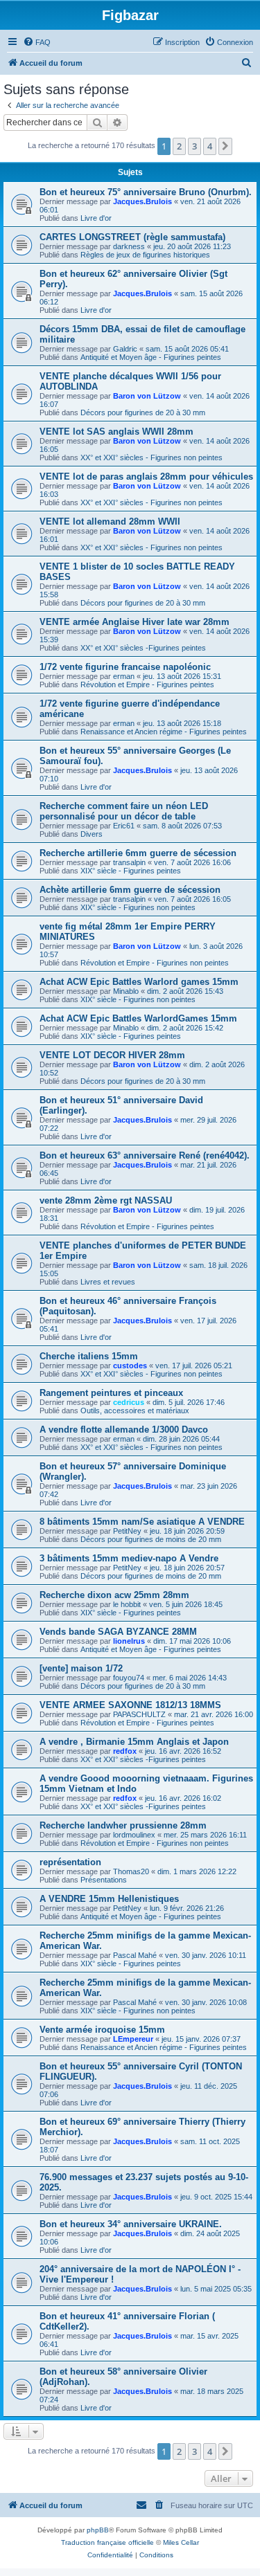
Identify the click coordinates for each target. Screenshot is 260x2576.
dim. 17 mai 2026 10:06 (192, 1641)
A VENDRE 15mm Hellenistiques (109, 1899)
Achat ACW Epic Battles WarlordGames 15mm (138, 1018)
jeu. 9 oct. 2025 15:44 (216, 2197)
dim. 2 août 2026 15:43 (185, 991)
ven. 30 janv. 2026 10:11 (206, 1955)
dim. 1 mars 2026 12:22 (197, 1871)
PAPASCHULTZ (139, 1714)
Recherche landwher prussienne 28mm (123, 1825)
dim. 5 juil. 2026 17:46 (189, 1402)
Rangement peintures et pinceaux (111, 1393)
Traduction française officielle (107, 2542)
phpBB (98, 2530)
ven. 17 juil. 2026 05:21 (194, 1366)
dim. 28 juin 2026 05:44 (181, 1439)
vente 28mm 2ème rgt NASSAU (106, 1200)
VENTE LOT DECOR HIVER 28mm (112, 1055)
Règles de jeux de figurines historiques (145, 255)
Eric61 (124, 826)
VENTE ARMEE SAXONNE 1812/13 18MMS (130, 1705)
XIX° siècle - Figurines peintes (131, 871)
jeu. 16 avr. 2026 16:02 (183, 1798)
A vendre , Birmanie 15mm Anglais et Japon (134, 1742)
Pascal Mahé (135, 1955)
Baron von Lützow (147, 396)
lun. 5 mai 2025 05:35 (216, 2289)
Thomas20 (131, 1871)
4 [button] (210, 146)
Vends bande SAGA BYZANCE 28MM (118, 1632)
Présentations (104, 1880)
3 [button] (194, 146)
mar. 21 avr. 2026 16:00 (214, 1714)
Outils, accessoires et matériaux (135, 1411)
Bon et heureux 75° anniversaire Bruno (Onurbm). (146, 192)
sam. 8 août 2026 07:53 (182, 826)
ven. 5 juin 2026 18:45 (186, 1604)
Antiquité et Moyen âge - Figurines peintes (151, 357)
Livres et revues (108, 1282)
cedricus (129, 1402)
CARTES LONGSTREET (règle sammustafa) (132, 237)
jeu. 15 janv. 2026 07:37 (201, 2039)
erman (124, 676)
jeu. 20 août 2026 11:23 (192, 246)
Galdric (125, 349)
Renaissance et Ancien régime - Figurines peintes (164, 732)
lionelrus (129, 1641)
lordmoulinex (134, 1835)
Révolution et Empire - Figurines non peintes (155, 963)
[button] (225, 146)
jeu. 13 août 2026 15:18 (182, 723)
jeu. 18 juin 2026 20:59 (187, 1531)
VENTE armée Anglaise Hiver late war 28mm (135, 622)
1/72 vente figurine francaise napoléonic (125, 667)
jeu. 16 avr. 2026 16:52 (183, 1751)
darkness (129, 246)
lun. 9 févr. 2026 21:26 (187, 1908)
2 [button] (179, 146)
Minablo (126, 991)
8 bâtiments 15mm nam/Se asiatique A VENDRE (142, 1522)
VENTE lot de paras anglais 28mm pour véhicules (146, 477)
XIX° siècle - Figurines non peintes (138, 907)
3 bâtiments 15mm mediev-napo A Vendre (129, 1558)
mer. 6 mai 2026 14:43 (190, 1678)
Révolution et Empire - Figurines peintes (147, 684)
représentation (70, 1862)
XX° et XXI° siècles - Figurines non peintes (151, 457)
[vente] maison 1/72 (81, 1668)
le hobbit (127, 1604)
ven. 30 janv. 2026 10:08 (206, 2002)
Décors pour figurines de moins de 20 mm (151, 1539)
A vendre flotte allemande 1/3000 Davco (124, 1430)
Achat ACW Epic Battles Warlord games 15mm (139, 982)
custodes (130, 1366)
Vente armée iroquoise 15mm (102, 2030)
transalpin (129, 862)
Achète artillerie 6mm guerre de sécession (130, 890)
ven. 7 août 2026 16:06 (192, 862)
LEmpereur (133, 2039)
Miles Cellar (181, 2542)
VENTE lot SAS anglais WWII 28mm (116, 432)
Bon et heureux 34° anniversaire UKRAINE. (131, 2224)
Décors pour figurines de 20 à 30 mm (143, 412)
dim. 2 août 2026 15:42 (185, 1028)
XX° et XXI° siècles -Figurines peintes (143, 648)
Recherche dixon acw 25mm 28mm (114, 1595)
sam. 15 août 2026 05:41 (187, 349)
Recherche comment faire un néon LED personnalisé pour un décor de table (124, 811)
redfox (125, 1751)
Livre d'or (96, 218)
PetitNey (127, 1531)
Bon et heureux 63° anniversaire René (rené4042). (145, 1155)
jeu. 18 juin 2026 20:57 (187, 1568)
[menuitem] (37, 42)
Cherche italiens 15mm (89, 1356)
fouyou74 (129, 1678)
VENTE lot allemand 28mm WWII (110, 521)
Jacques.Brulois (142, 201)
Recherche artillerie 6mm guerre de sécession (138, 853)
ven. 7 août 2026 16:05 (192, 899)
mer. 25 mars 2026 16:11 (205, 1835)
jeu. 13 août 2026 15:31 (182, 676)
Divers (92, 834)
